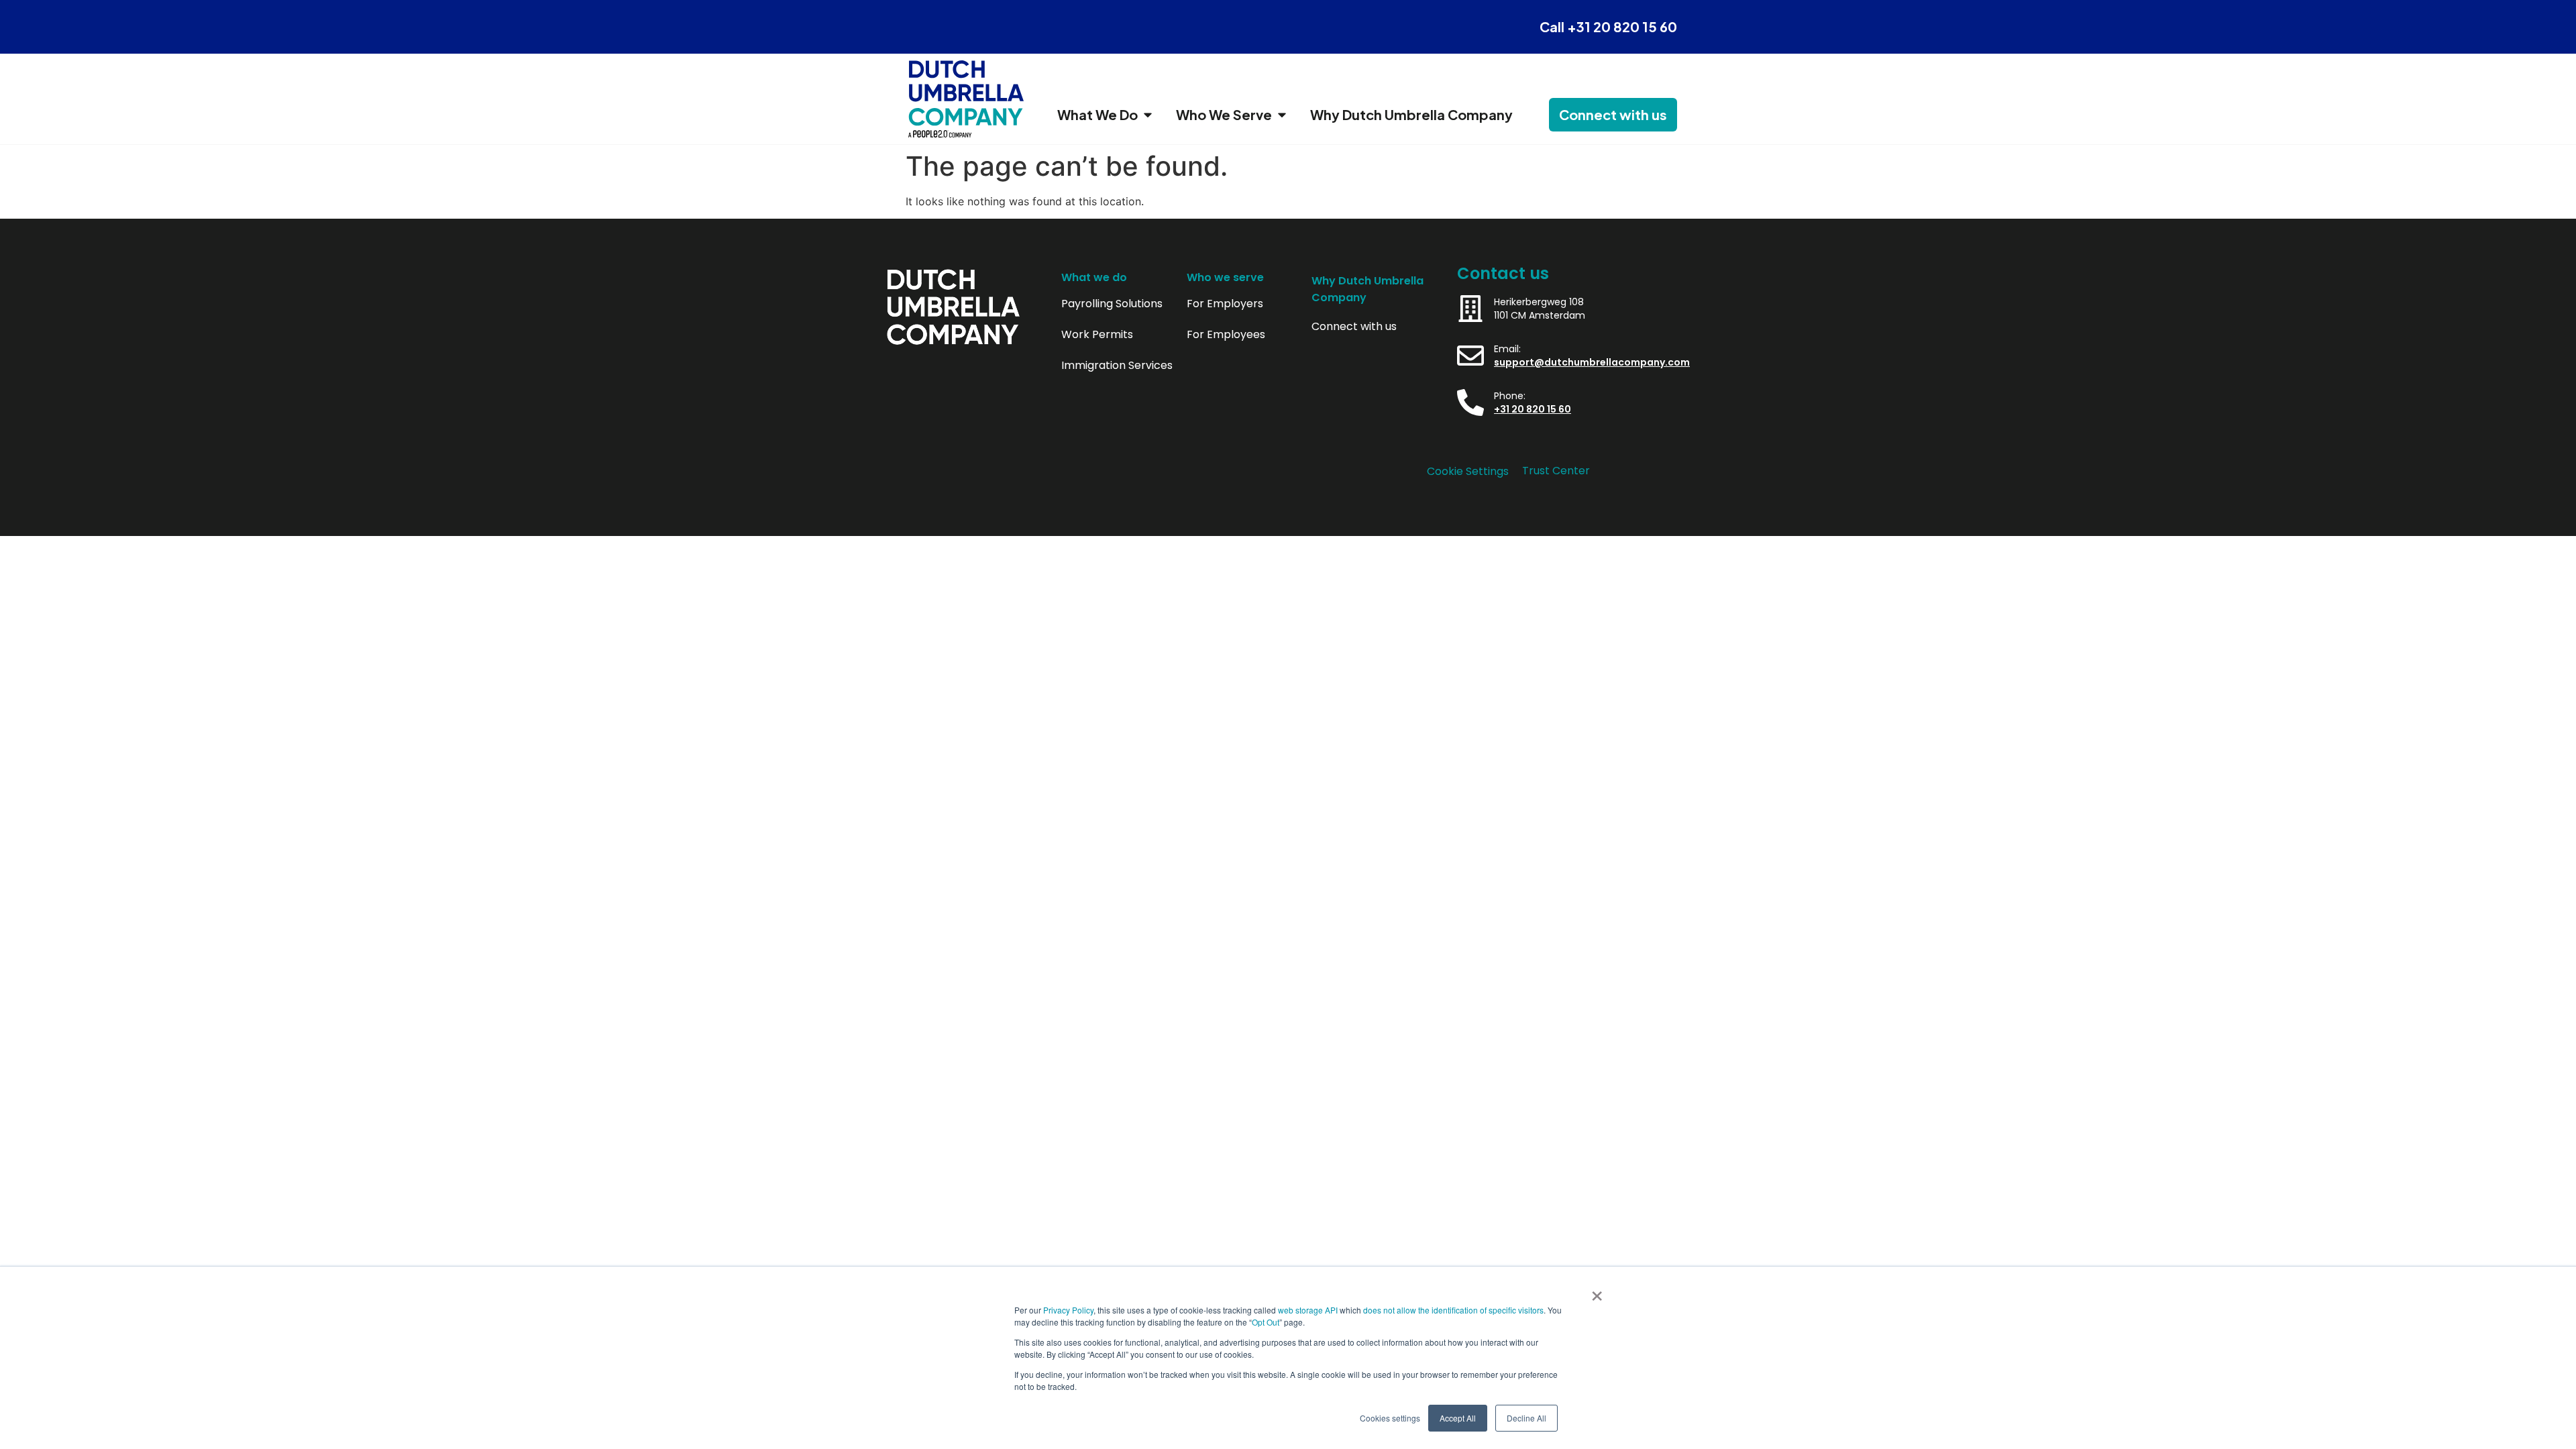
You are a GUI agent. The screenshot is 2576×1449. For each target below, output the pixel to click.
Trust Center (1556, 471)
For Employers (1225, 304)
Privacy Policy (1068, 1310)
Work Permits (1097, 335)
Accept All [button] (1458, 1418)
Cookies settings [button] (1390, 1418)
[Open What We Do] (1148, 115)
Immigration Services (1117, 366)
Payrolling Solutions (1112, 304)
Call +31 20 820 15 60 (1608, 26)
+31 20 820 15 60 (1533, 409)
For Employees (1226, 335)
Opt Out (1266, 1322)
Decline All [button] (1526, 1418)
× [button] (1597, 1291)
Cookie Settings (1468, 471)
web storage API (1309, 1310)
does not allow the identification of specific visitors (1453, 1310)
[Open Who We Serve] (1282, 115)
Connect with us (1354, 327)
